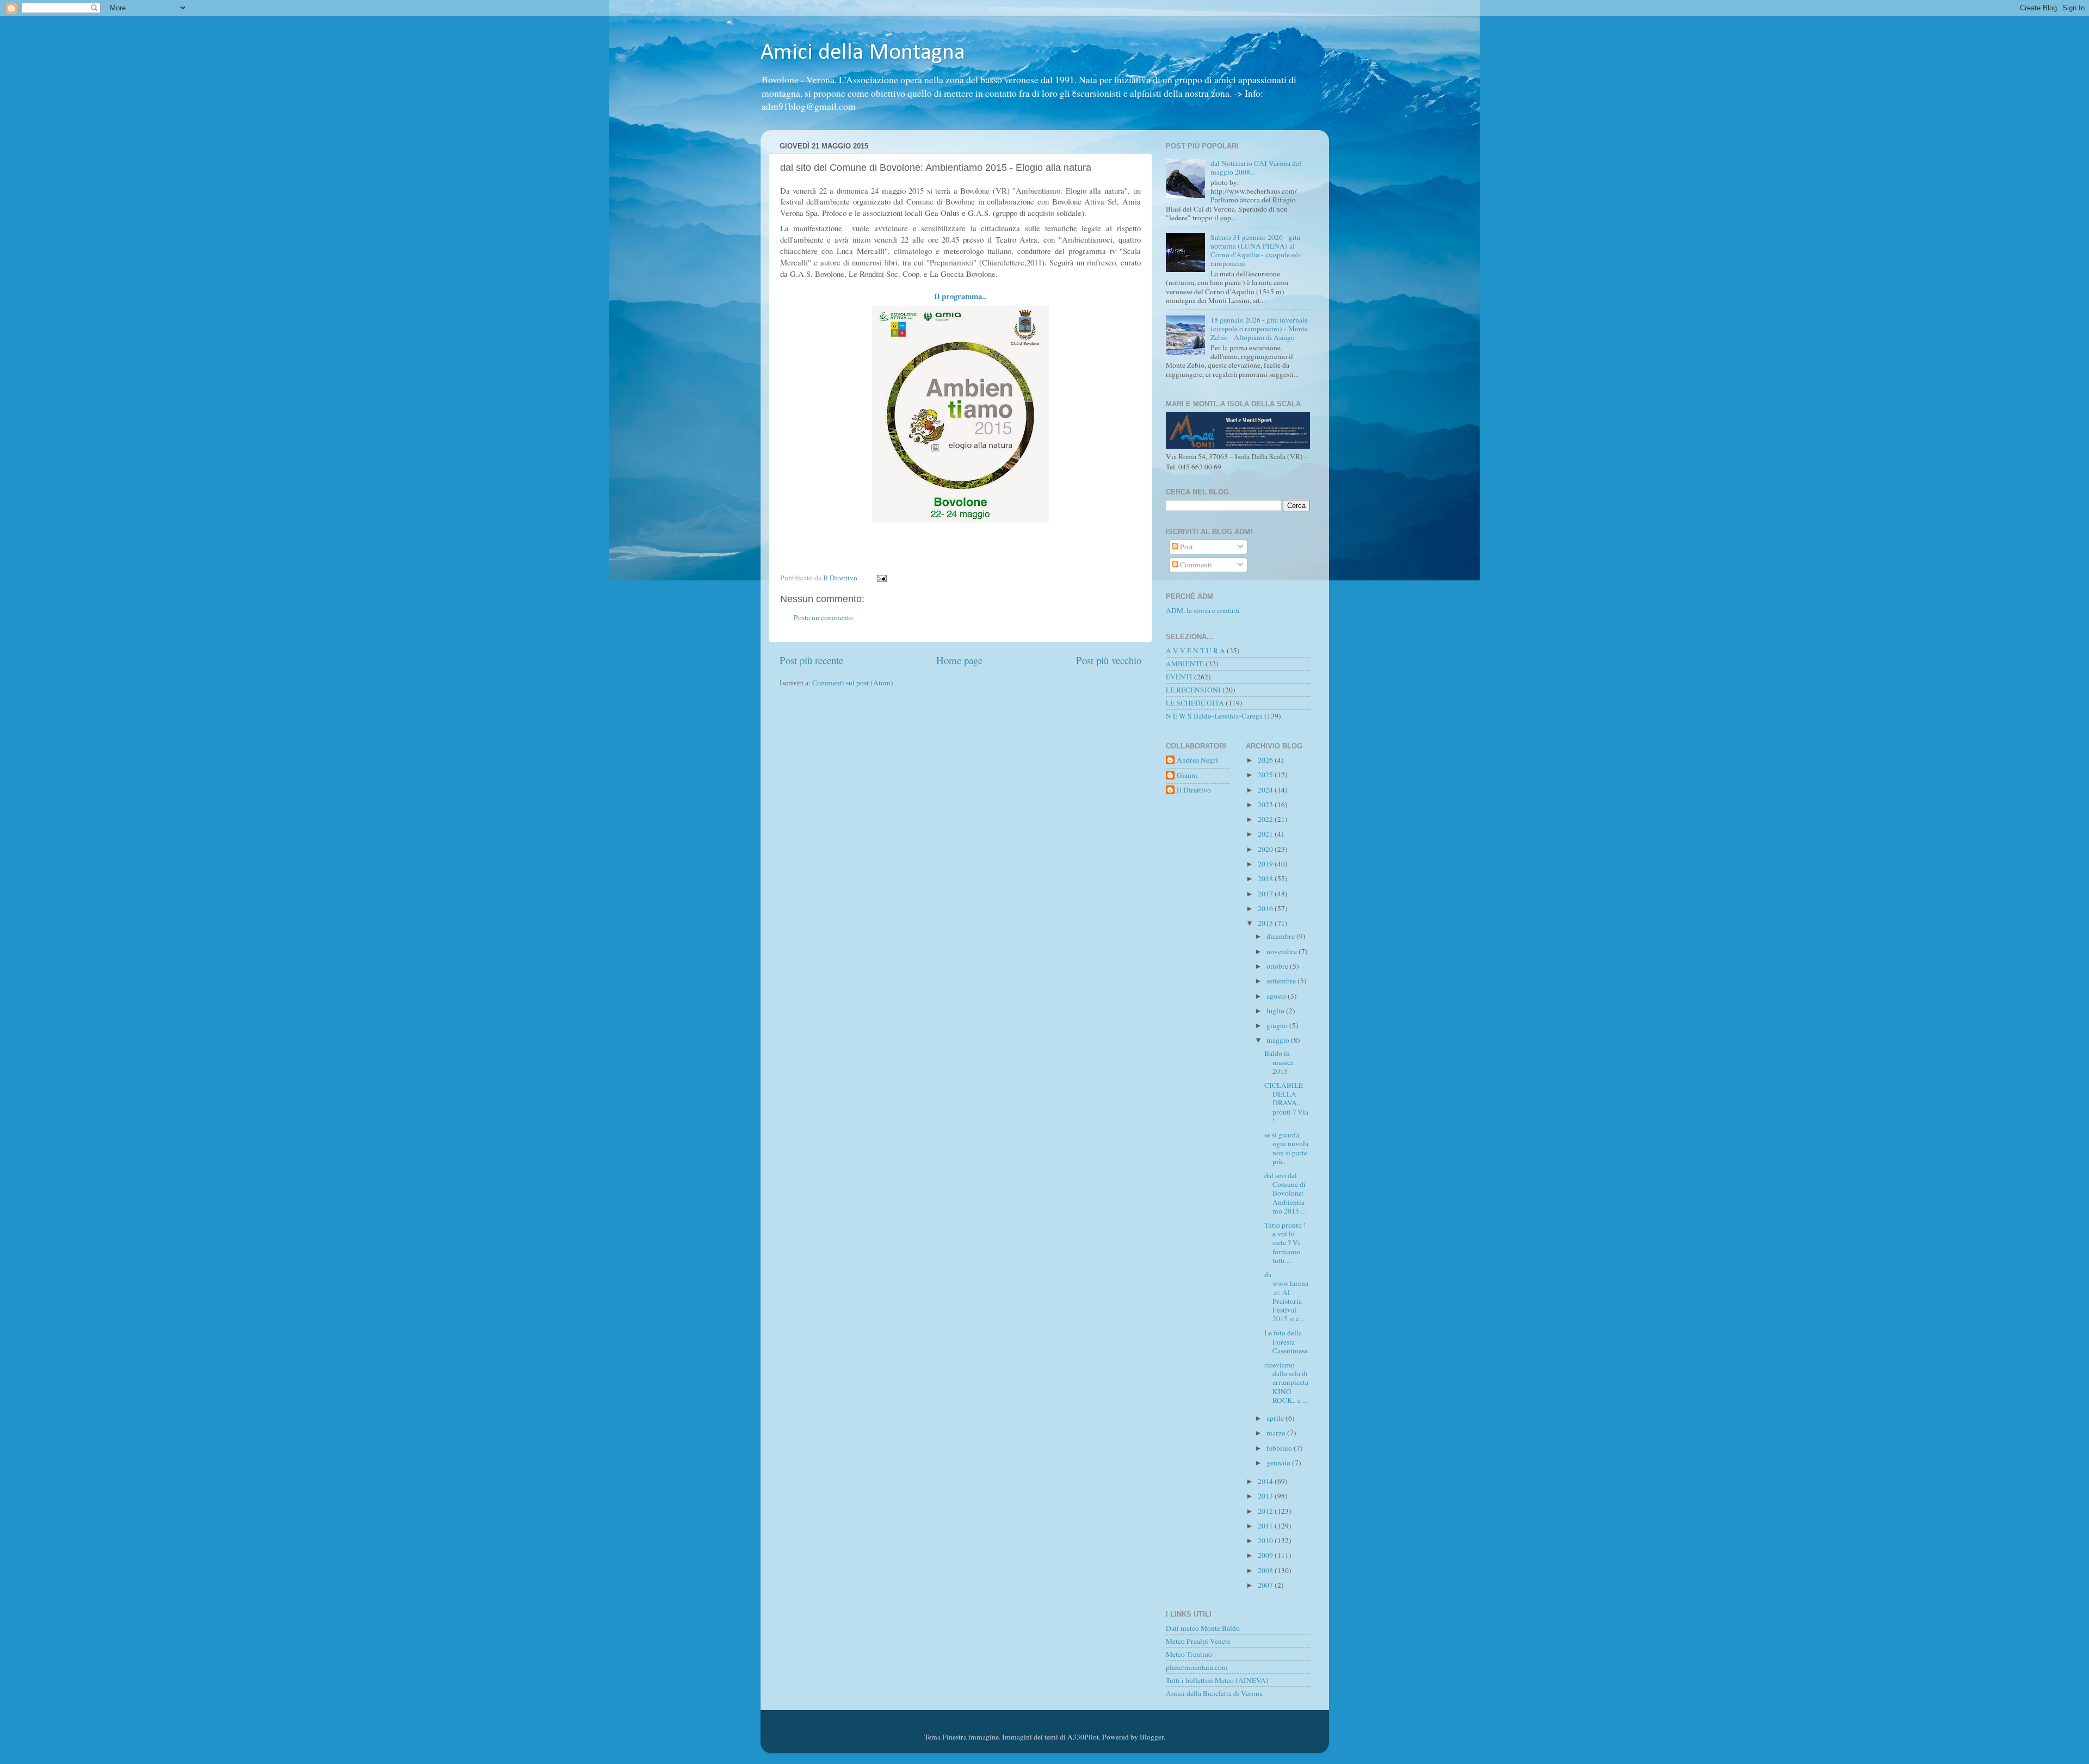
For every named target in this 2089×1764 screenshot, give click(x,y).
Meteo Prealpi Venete (1198, 1641)
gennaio (1279, 1463)
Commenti (1195, 565)
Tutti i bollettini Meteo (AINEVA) (1217, 1680)
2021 (1266, 834)
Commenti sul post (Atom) (853, 683)
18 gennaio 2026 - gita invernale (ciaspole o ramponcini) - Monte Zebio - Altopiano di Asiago (1259, 329)
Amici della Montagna (863, 53)
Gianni (1187, 775)
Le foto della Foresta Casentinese (1286, 1341)
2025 (1266, 775)
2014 (1266, 1481)
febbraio (1280, 1448)
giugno (1278, 1025)
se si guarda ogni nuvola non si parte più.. (1286, 1148)
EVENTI (1179, 677)
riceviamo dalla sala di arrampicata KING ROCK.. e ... (1286, 1382)
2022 (1266, 819)
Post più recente (811, 660)
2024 (1266, 790)
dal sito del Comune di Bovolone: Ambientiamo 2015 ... (1285, 1193)
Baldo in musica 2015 (1279, 1062)
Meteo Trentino (1189, 1654)
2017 (1266, 894)
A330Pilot (1083, 1737)
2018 (1266, 878)
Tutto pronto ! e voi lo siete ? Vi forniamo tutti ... (1285, 1243)
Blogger (1152, 1737)
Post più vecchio (1109, 660)
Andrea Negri (1197, 760)
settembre (1282, 981)
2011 (1266, 1526)
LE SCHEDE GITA (1195, 703)
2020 (1266, 849)
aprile (1276, 1418)
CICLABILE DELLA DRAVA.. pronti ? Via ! (1286, 1103)
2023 (1266, 804)
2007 (1266, 1585)
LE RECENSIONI (1193, 690)
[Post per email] (881, 578)
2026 (1266, 760)
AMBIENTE (1185, 664)
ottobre (1278, 966)
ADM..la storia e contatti (1203, 610)
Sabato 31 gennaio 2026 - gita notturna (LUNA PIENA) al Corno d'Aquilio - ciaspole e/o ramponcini (1256, 250)
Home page (959, 660)
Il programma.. (960, 296)
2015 (1266, 923)
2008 (1266, 1570)
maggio (1279, 1040)
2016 (1266, 908)
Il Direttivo (1194, 790)
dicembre (1281, 936)
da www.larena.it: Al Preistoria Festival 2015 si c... (1286, 1296)
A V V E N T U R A (1195, 651)
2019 (1266, 864)
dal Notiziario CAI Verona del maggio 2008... (1256, 168)
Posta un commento (823, 617)
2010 (1266, 1540)
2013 (1266, 1496)
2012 (1266, 1511)
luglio (1276, 1011)
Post (1186, 547)
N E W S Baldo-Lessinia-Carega (1214, 716)
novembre (1283, 951)
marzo (1277, 1433)
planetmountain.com (1197, 1667)
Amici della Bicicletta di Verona (1214, 1693)
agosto (1277, 996)
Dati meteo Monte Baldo (1203, 1628)
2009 (1266, 1555)
